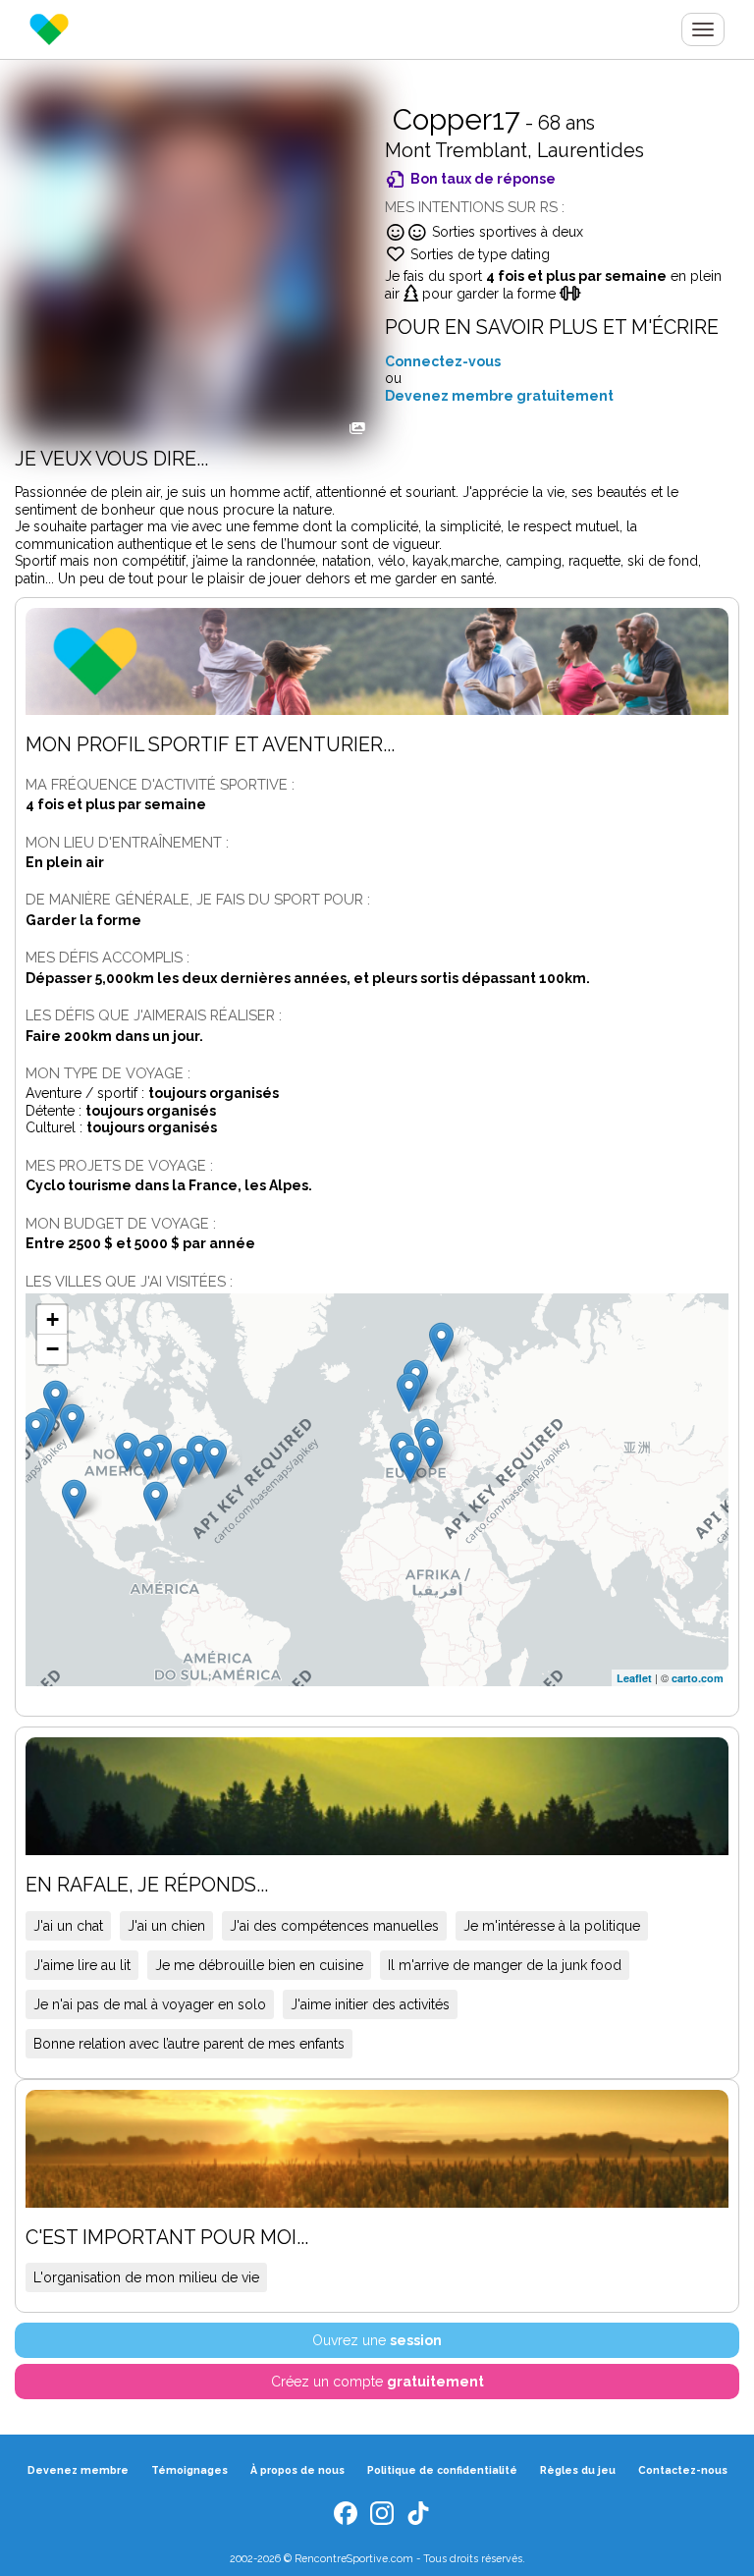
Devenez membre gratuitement (499, 396)
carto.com (698, 1678)
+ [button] (53, 1319)
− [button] (53, 1349)
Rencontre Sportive (49, 29)
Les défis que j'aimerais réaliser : (154, 1015)
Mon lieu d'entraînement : (127, 842)
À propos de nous (297, 2470)
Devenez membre (78, 2470)
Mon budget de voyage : (121, 1223)
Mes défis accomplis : (108, 957)
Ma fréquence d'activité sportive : (160, 784)
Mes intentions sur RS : (475, 207)
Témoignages (189, 2470)
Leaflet (634, 1678)
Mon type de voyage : (108, 1073)
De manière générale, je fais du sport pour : (198, 899)
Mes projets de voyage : (119, 1165)
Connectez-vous (443, 361)
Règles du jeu (578, 2470)
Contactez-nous (683, 2470)
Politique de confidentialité (442, 2470)
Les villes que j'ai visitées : (129, 1281)
